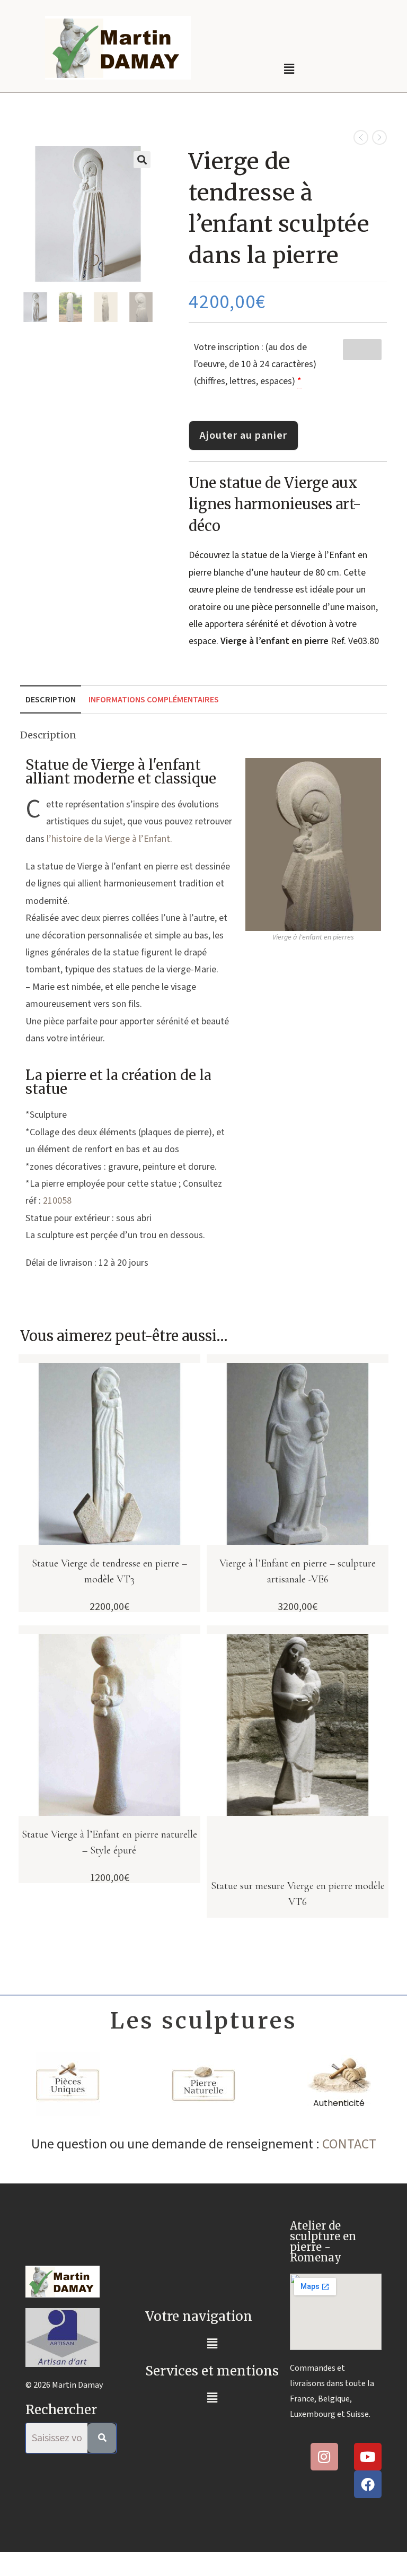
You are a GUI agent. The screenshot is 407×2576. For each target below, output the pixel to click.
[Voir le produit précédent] (361, 137)
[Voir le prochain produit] (379, 137)
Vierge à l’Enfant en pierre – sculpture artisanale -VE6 (298, 1571)
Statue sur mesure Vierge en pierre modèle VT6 (298, 1894)
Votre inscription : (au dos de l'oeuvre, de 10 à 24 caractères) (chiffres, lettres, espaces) (255, 364)
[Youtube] (368, 2457)
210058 (57, 1201)
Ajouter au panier (244, 436)
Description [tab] (51, 699)
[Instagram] (324, 2457)
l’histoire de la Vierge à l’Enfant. (109, 839)
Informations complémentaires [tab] (154, 699)
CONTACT (349, 2144)
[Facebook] (368, 2484)
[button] (289, 69)
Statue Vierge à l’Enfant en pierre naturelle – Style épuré (109, 1842)
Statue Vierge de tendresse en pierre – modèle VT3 (109, 1571)
